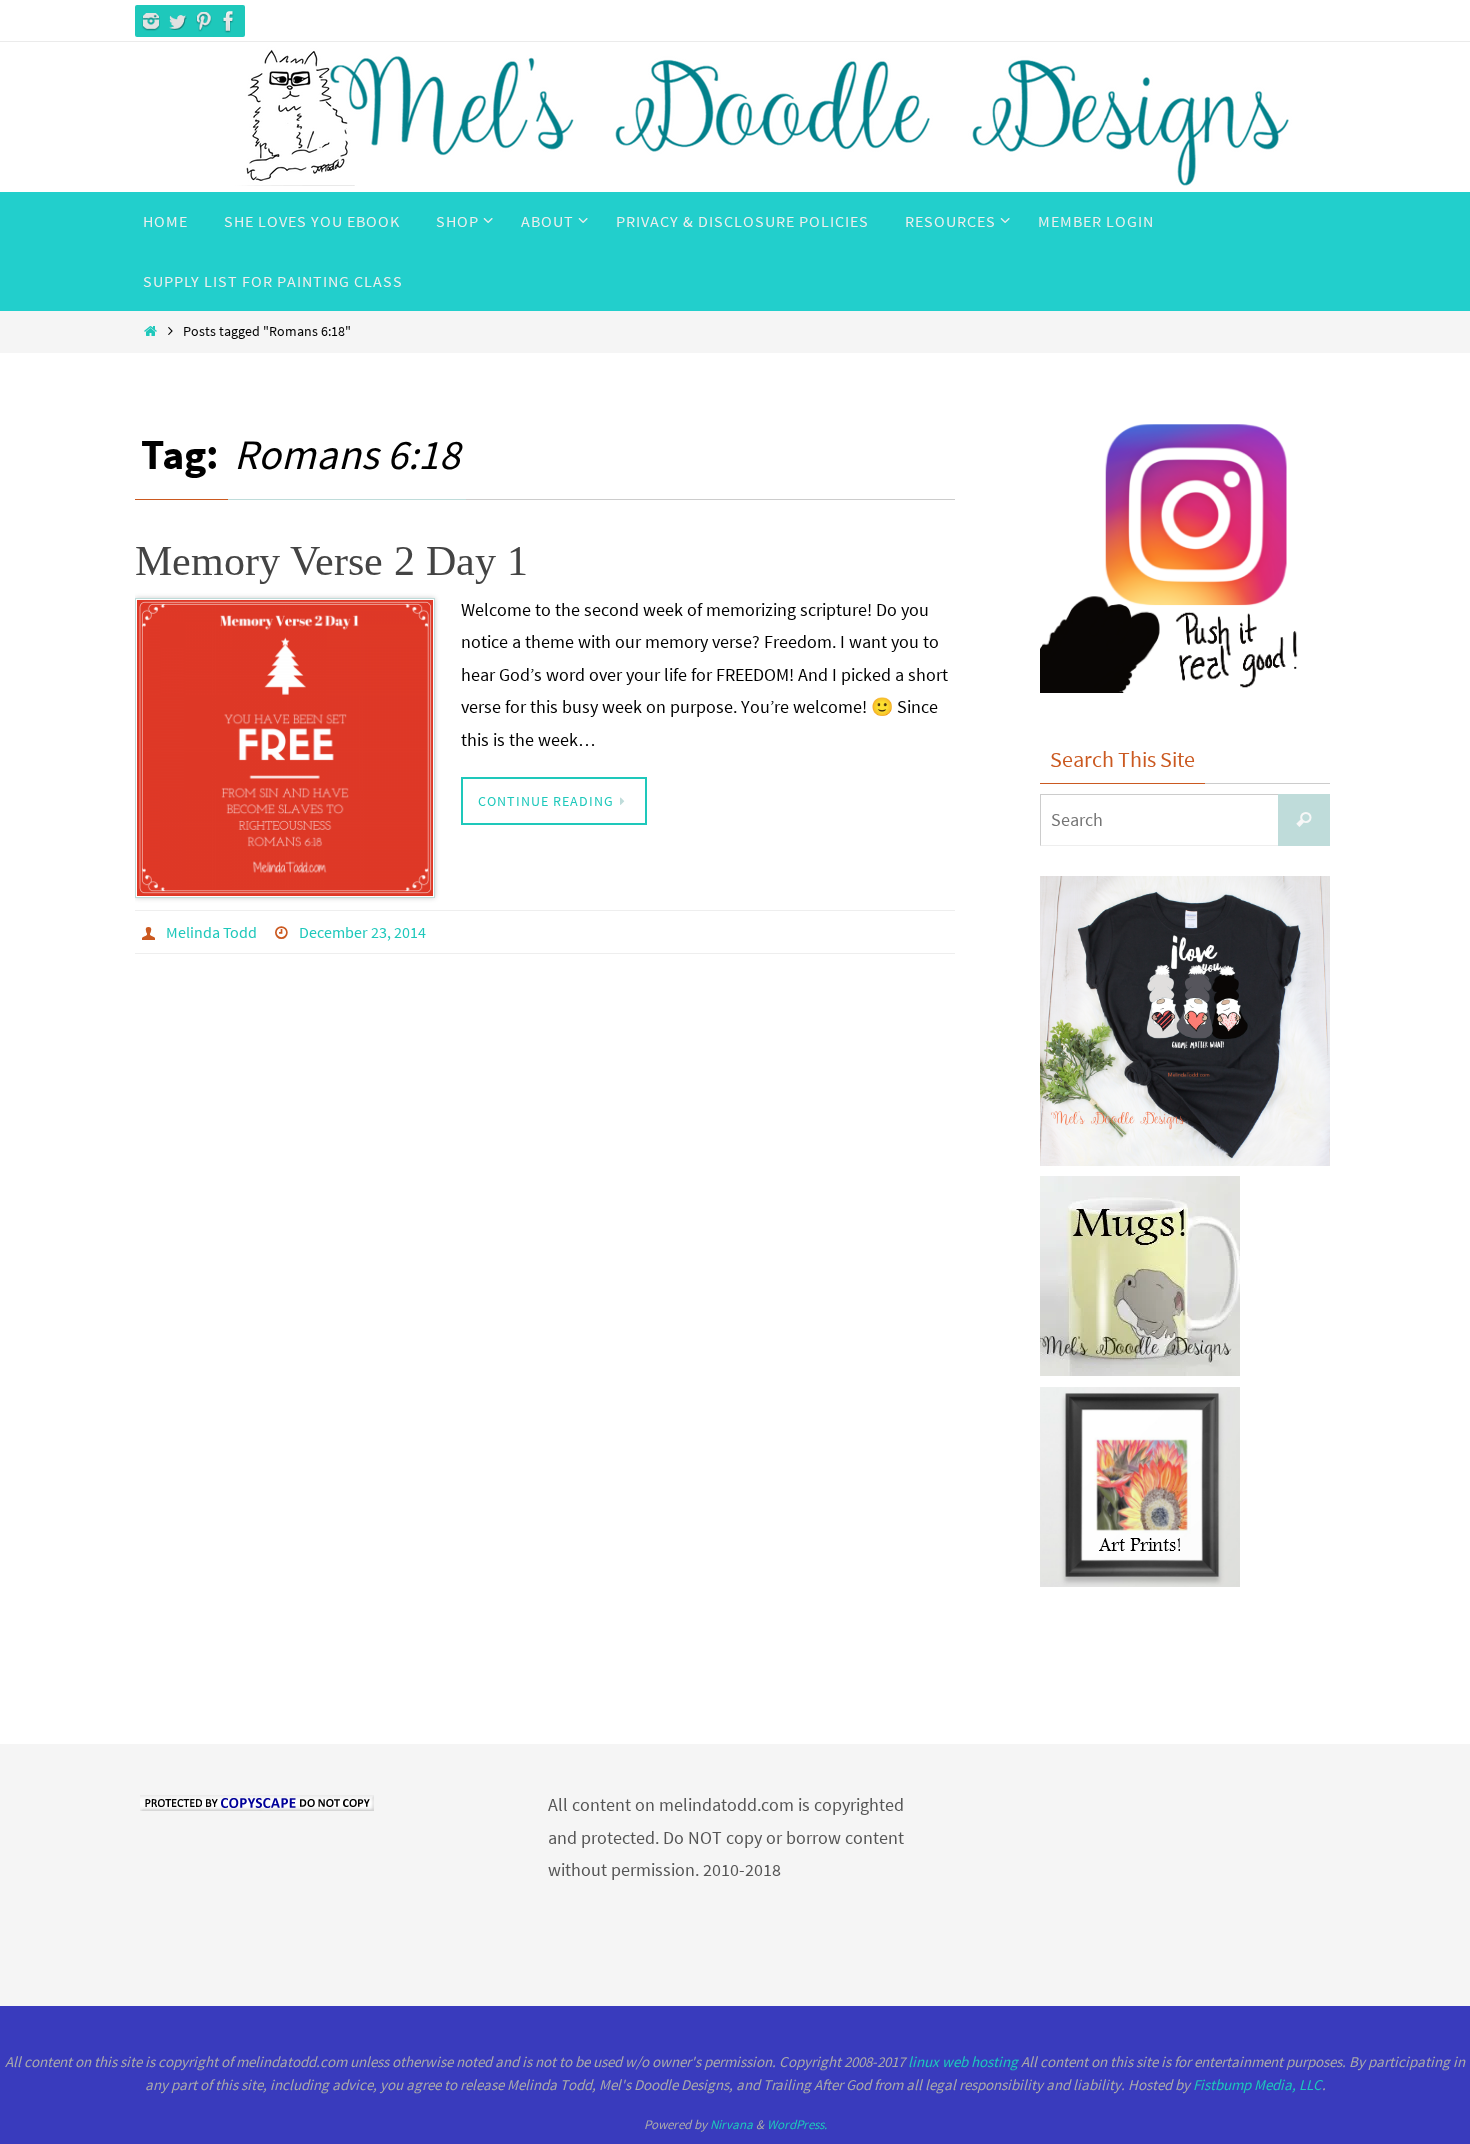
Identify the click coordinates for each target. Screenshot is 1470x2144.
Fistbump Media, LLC (1257, 2084)
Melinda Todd (211, 932)
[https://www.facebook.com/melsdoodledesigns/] (229, 21)
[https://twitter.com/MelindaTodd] (177, 21)
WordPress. (797, 2124)
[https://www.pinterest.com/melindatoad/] (203, 21)
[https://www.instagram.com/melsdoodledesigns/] (151, 21)
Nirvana (731, 2124)
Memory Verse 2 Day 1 (331, 561)
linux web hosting (963, 2061)
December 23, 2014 (362, 932)
